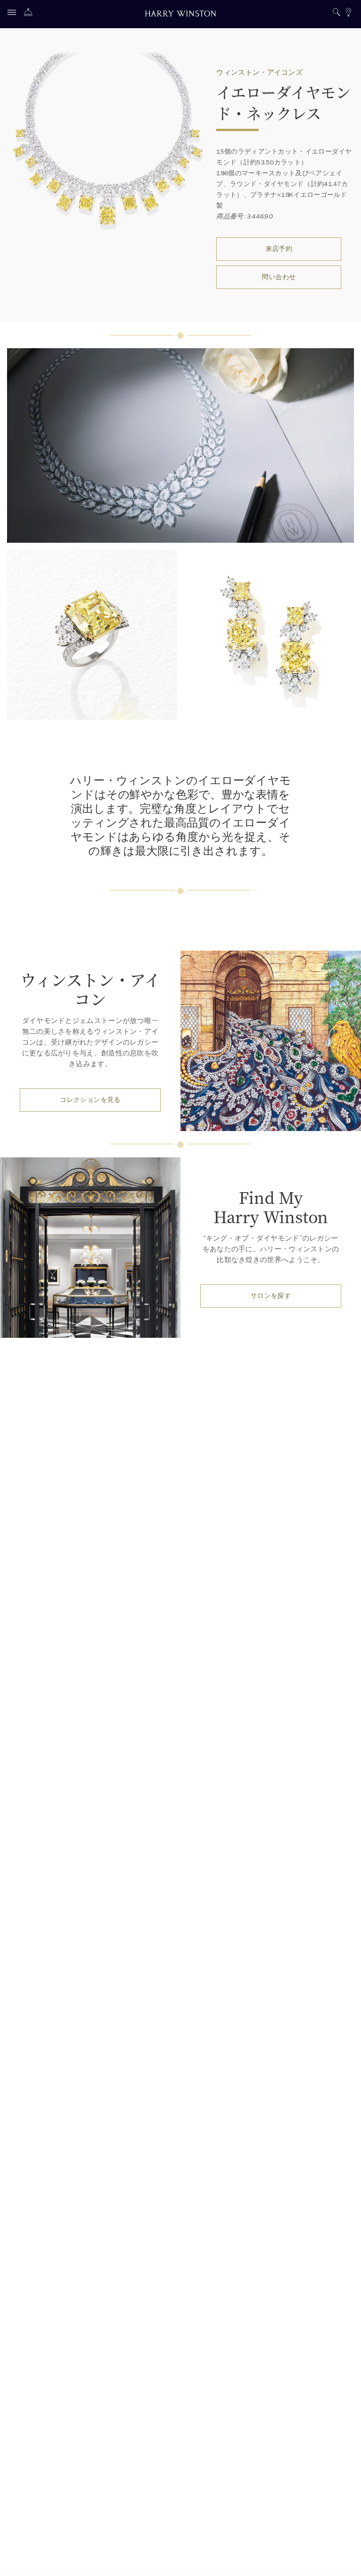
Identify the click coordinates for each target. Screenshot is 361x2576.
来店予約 (279, 249)
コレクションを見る (90, 1100)
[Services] (31, 14)
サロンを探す (271, 1296)
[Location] (348, 13)
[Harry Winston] (180, 15)
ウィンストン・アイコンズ (259, 72)
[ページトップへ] (345, 2560)
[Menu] (14, 14)
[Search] (336, 13)
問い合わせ (279, 277)
